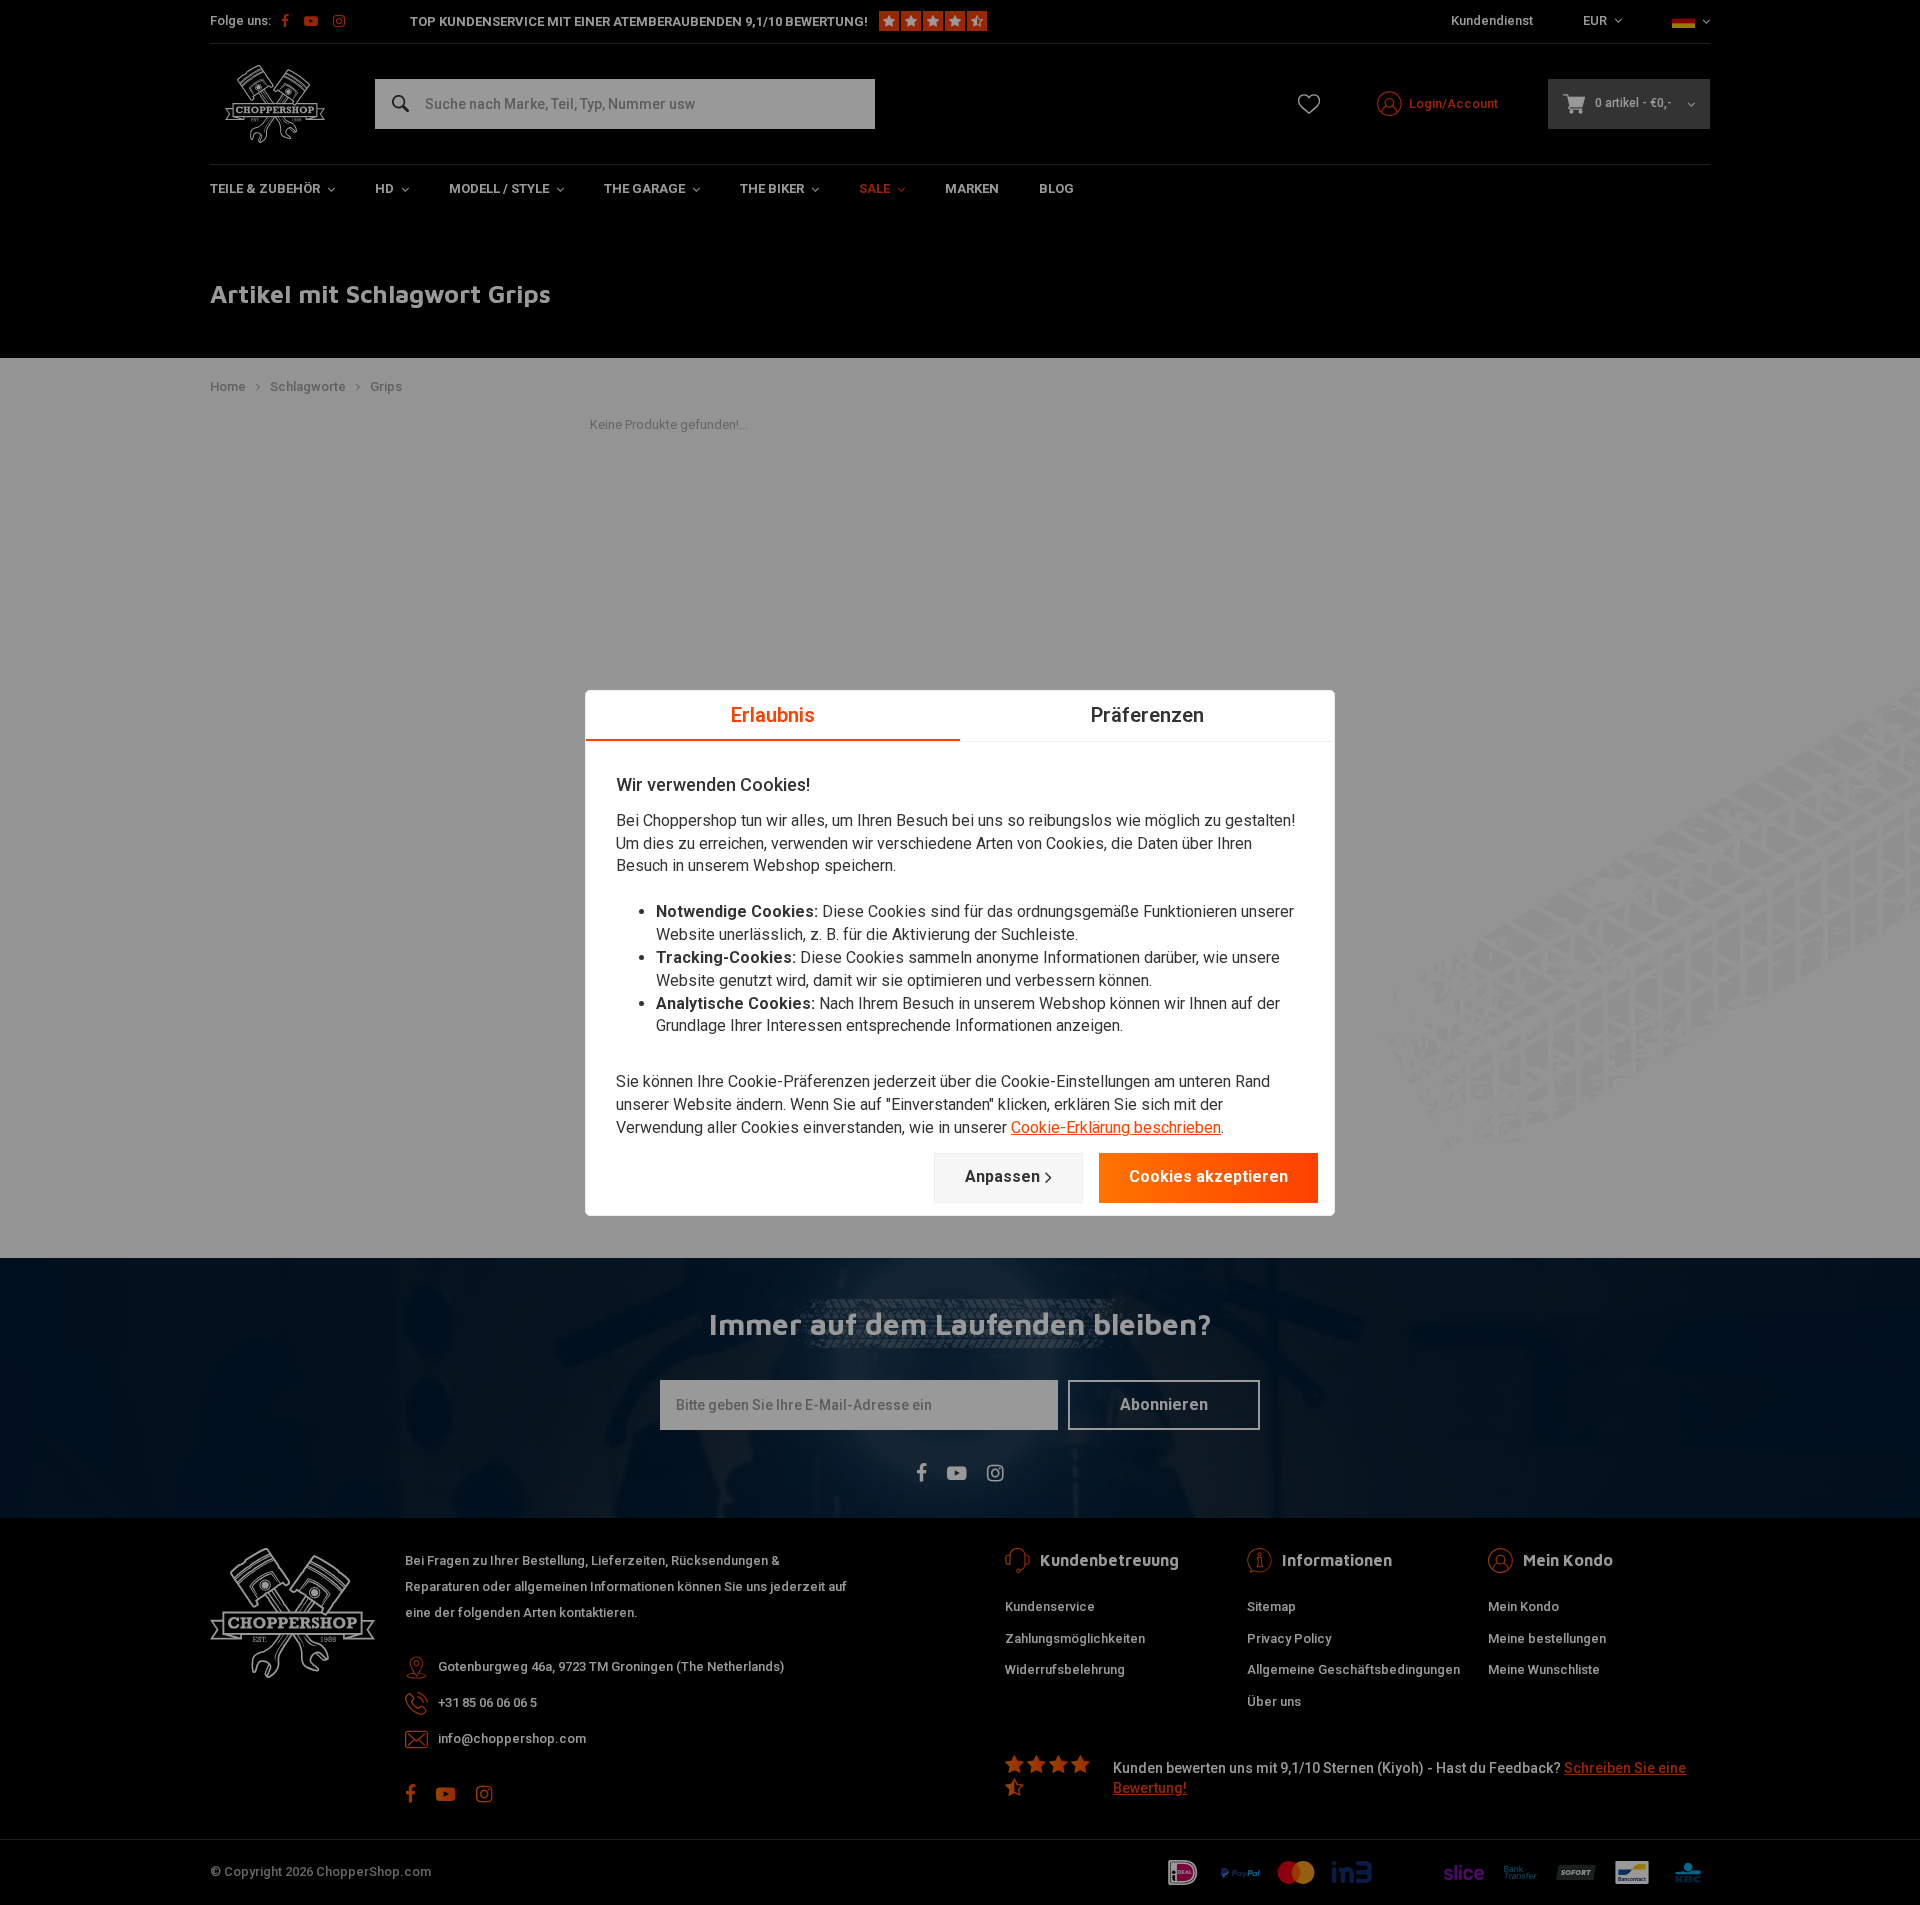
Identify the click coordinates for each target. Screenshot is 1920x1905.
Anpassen (1002, 1176)
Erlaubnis (773, 714)
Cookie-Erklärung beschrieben (1116, 1127)
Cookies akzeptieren (1208, 1176)
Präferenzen (1147, 714)
